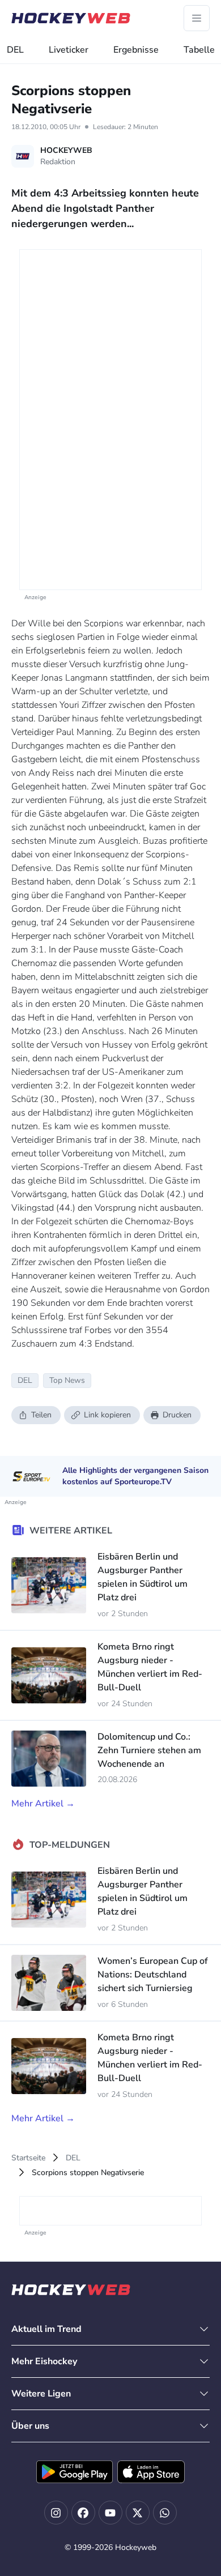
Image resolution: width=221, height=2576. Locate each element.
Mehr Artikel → (43, 1804)
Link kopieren (107, 1415)
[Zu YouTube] (110, 2513)
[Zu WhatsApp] (165, 2513)
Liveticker (69, 50)
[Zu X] (138, 2513)
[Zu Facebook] (83, 2513)
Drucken (177, 1415)
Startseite (28, 2158)
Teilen (41, 1415)
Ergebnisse (136, 50)
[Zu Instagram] (56, 2513)
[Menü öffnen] (197, 18)
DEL (15, 50)
